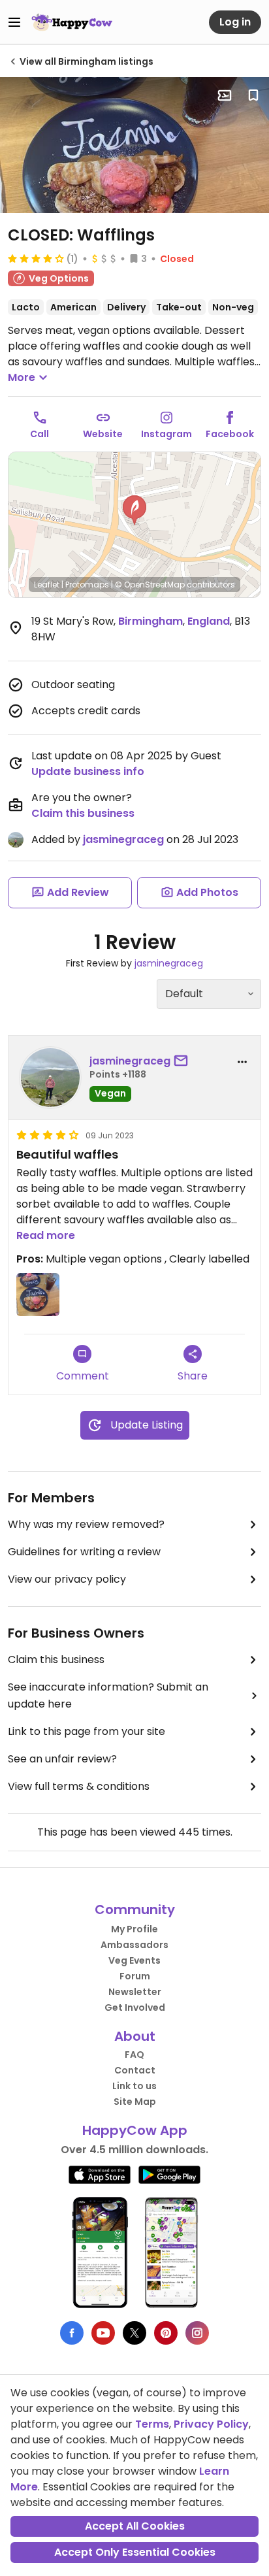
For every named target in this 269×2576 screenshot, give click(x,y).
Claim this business (83, 813)
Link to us (134, 2086)
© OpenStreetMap (150, 585)
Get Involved (135, 2007)
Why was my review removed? (86, 1524)
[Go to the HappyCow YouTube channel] (103, 2333)
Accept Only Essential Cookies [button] (135, 2552)
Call (40, 434)
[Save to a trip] (225, 95)
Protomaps (87, 585)
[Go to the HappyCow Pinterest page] (166, 2333)
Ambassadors (134, 1945)
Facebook (230, 434)
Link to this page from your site (87, 1731)
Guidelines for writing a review (84, 1552)
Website (103, 434)
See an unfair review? (62, 1759)
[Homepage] (72, 22)
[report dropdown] (242, 1062)
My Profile (134, 1929)
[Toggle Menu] (14, 22)
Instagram (166, 434)
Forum (135, 1976)
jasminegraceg (123, 839)
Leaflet (47, 585)
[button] (134, 510)
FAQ (134, 2055)
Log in (235, 22)
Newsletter (135, 1992)
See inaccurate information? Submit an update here (108, 1695)
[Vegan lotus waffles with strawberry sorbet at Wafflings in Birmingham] (134, 145)
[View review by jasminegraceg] (50, 1078)
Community (135, 1909)
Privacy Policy (211, 2424)
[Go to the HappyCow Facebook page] (72, 2333)
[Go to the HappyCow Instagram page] (197, 2333)
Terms (152, 2424)
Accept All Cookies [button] (135, 2526)
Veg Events (134, 1960)
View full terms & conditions (79, 1786)
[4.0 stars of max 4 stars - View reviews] (36, 258)
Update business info (88, 771)
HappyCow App (135, 2130)
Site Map (135, 2102)
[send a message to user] (183, 1061)
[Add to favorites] (253, 95)
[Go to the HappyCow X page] (134, 2333)
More (22, 377)
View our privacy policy (67, 1579)
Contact (135, 2070)
